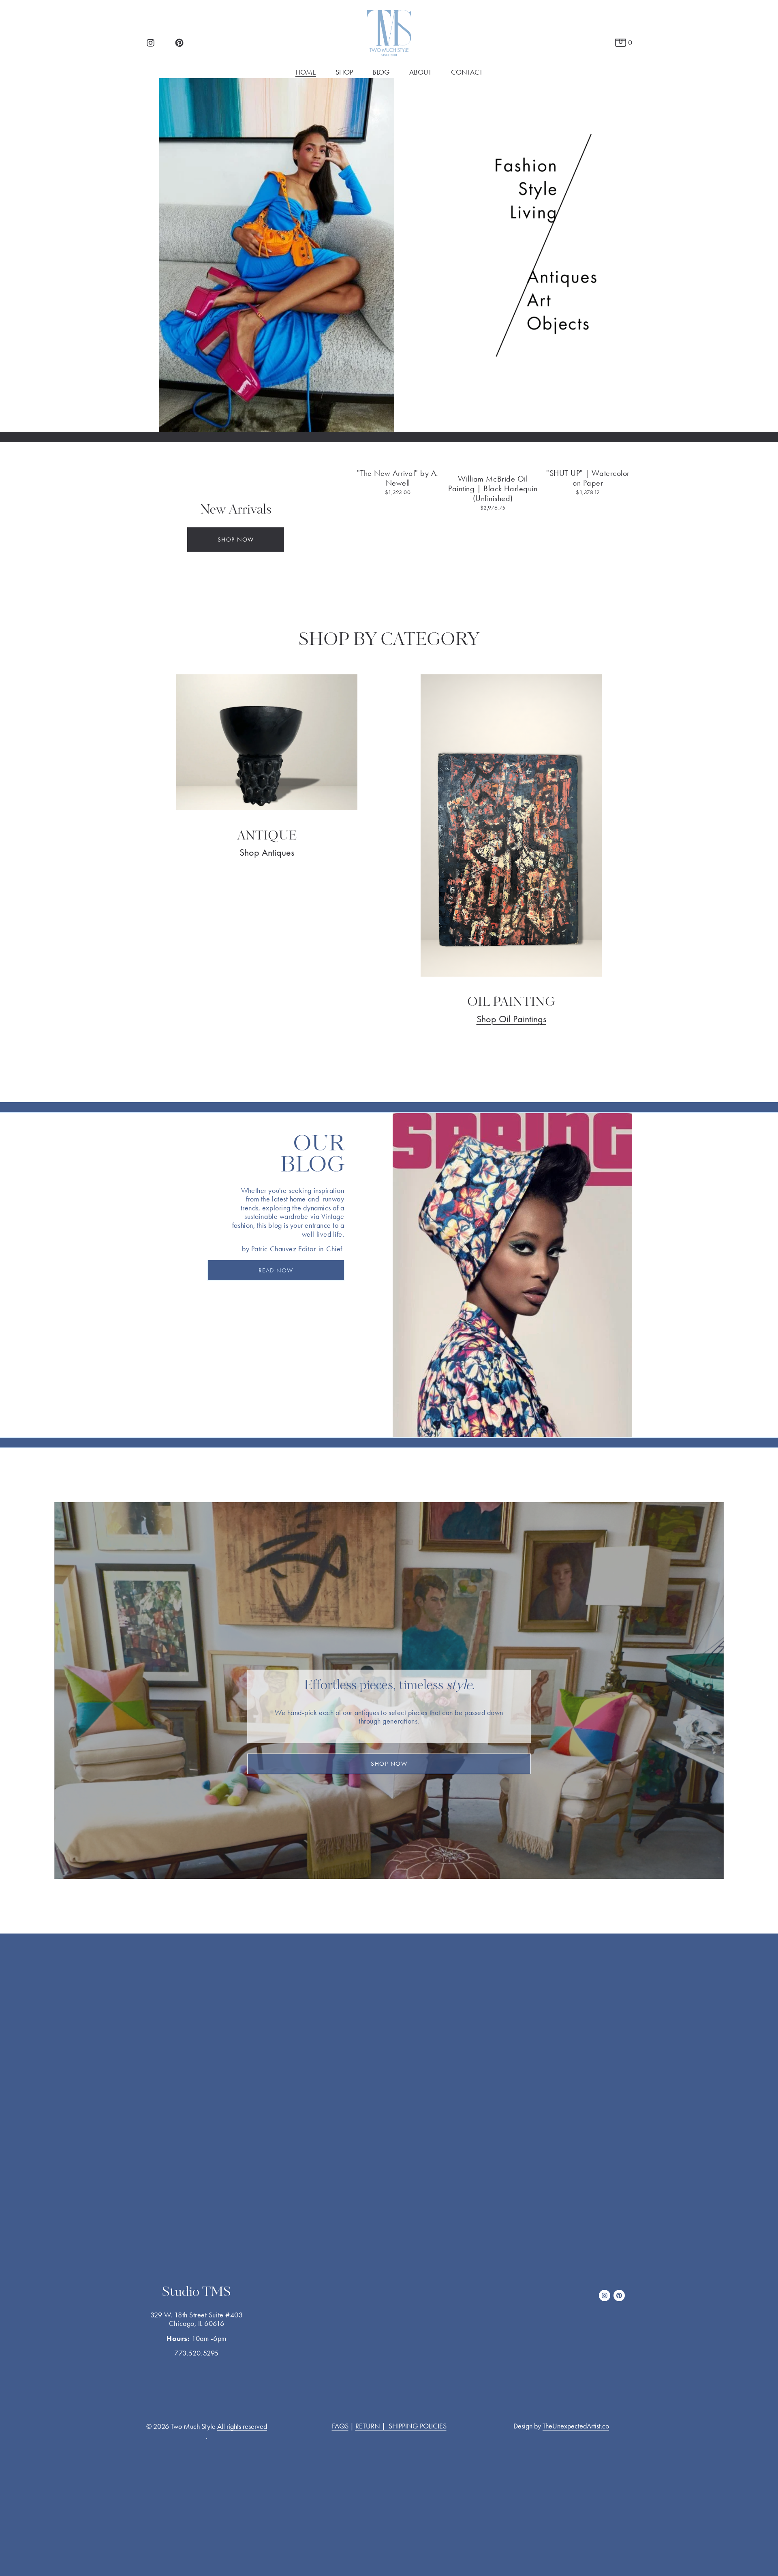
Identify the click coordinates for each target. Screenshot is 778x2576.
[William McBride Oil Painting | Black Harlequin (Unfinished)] (493, 462)
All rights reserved (242, 2426)
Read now (276, 1270)
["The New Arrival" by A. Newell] (398, 459)
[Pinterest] (179, 43)
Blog (381, 72)
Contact (467, 72)
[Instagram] (151, 43)
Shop (344, 72)
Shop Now (389, 1764)
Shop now (236, 540)
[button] (618, 446)
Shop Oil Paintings (511, 1019)
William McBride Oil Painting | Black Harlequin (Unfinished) (493, 488)
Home (306, 72)
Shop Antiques (267, 852)
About (420, 72)
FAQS (340, 2426)
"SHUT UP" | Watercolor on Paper (588, 478)
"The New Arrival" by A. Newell (398, 478)
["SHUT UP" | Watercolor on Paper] (588, 459)
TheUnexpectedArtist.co (576, 2426)
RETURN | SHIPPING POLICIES (401, 2426)
